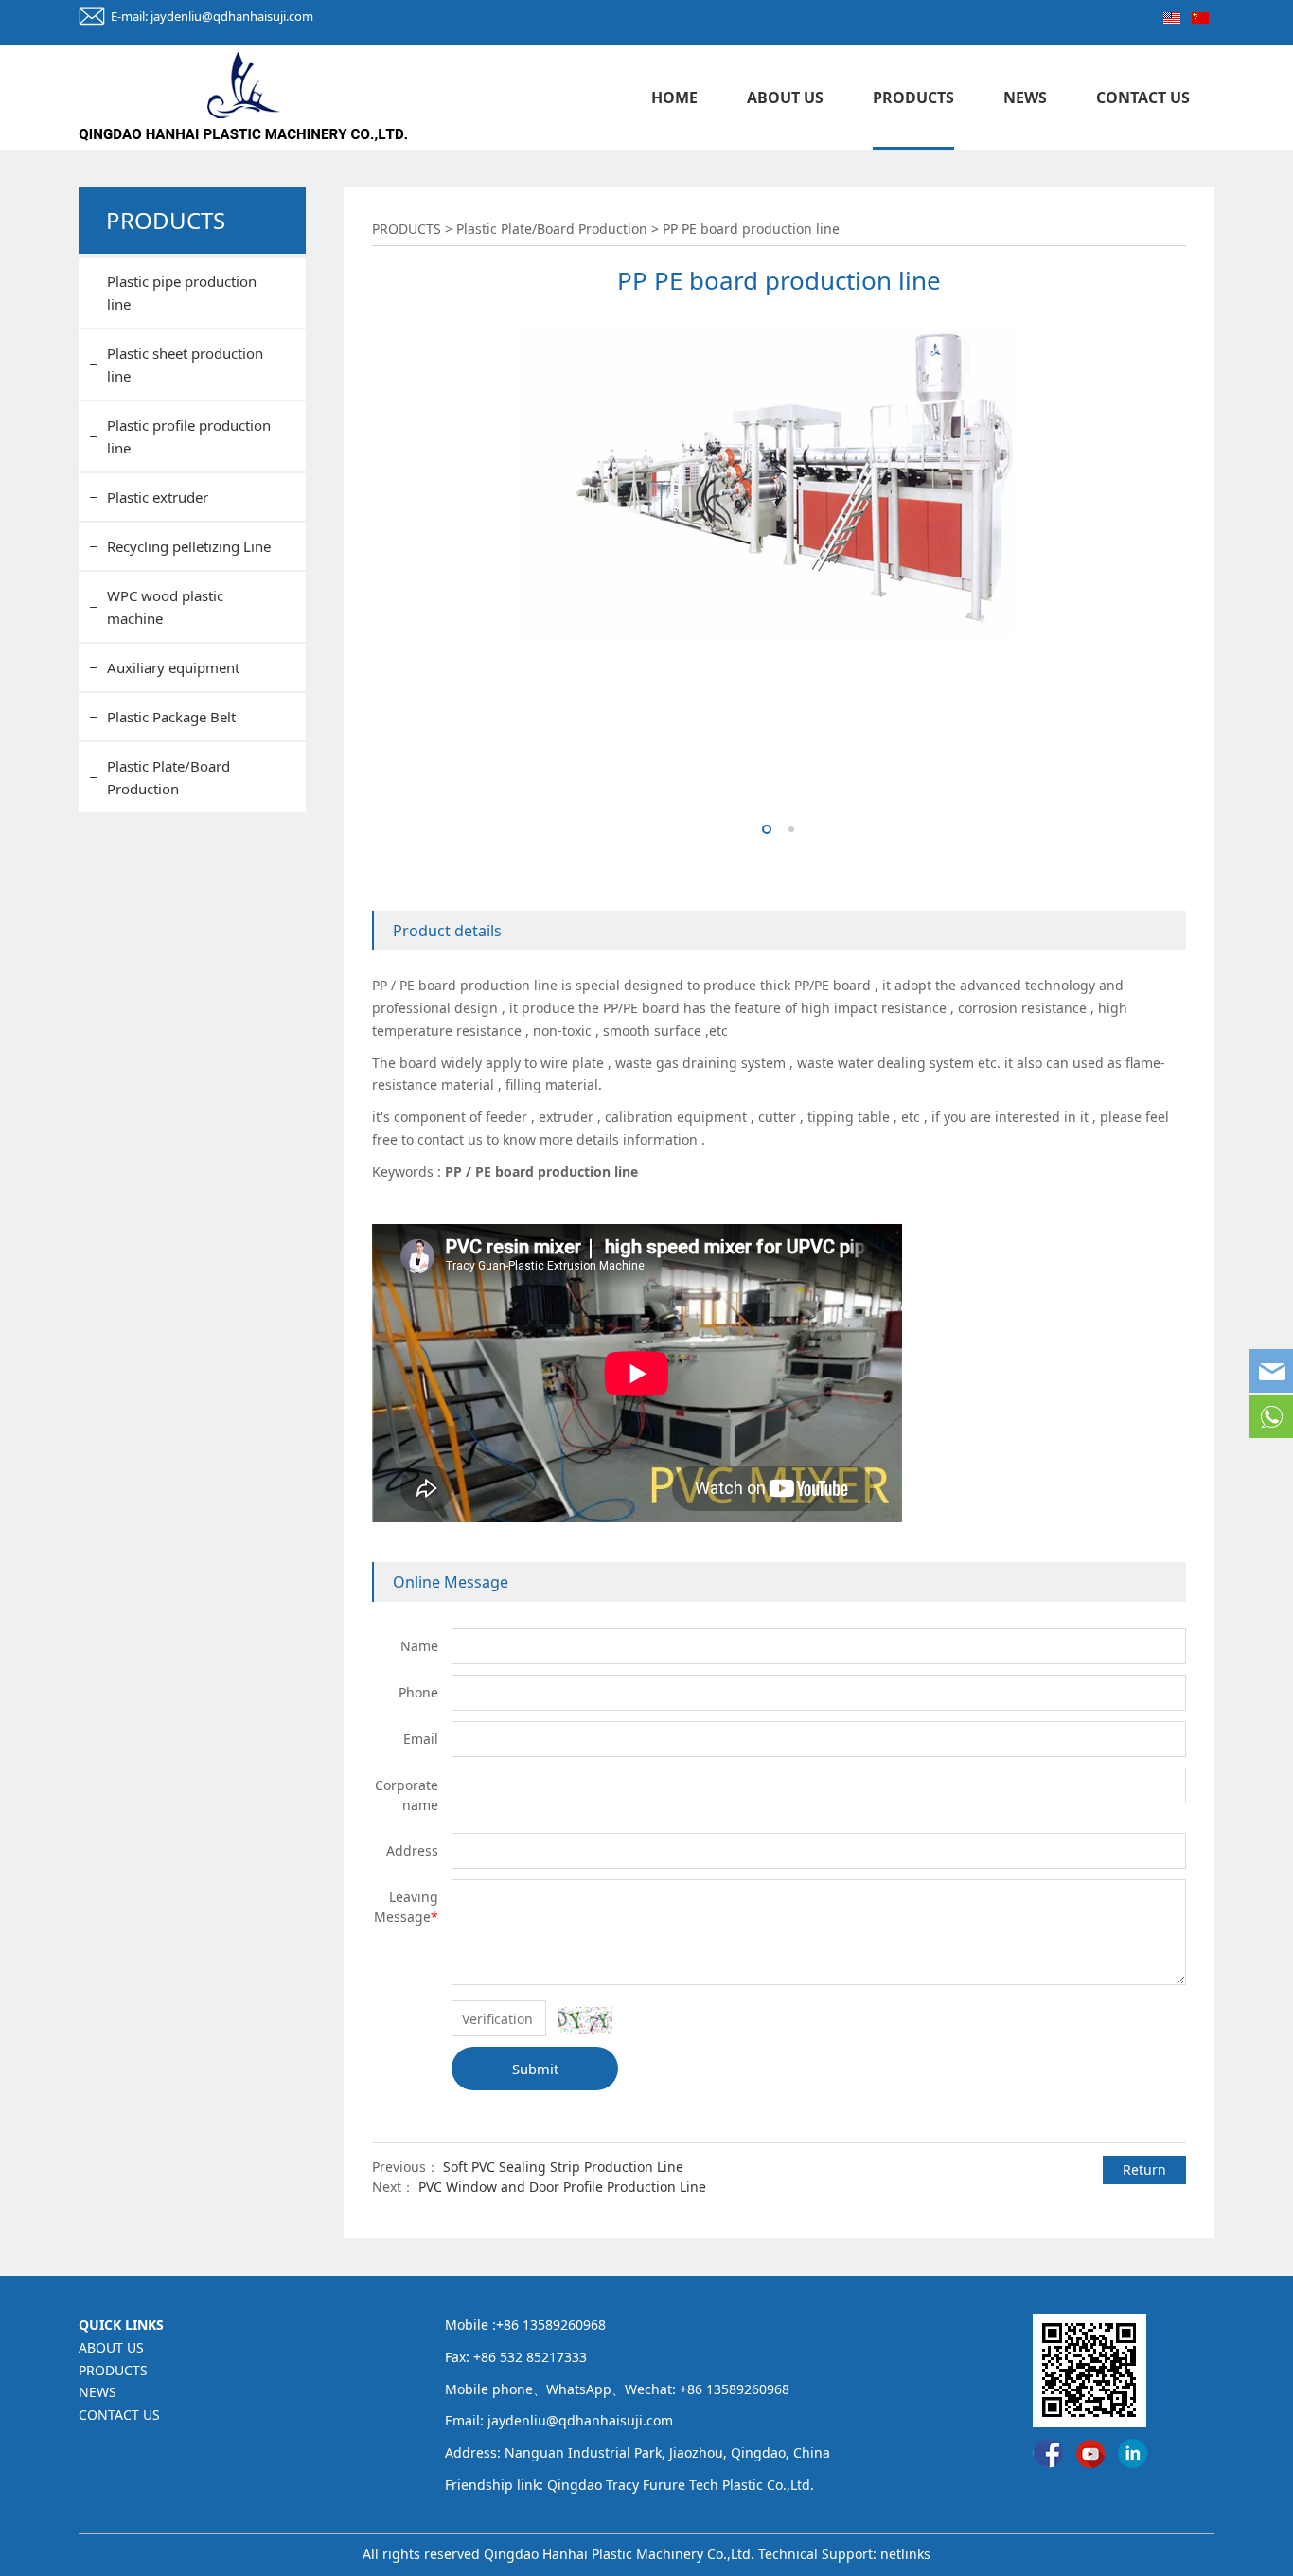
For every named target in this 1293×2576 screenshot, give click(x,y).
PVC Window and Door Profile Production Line (562, 2186)
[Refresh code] (585, 2020)
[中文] (1200, 16)
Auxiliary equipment (173, 667)
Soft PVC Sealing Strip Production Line (563, 2167)
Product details (447, 931)
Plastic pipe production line (182, 293)
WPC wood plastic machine (165, 607)
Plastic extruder (158, 497)
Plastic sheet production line (185, 364)
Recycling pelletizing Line (189, 546)
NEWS (1025, 98)
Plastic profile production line (189, 436)
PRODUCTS (913, 98)
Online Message (451, 1582)
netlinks (905, 2554)
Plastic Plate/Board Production (168, 777)
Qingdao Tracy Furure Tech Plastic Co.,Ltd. (681, 2485)
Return (1144, 2169)
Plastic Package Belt (171, 717)
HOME (674, 98)
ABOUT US (785, 98)
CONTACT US (1143, 98)
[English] (1172, 16)
